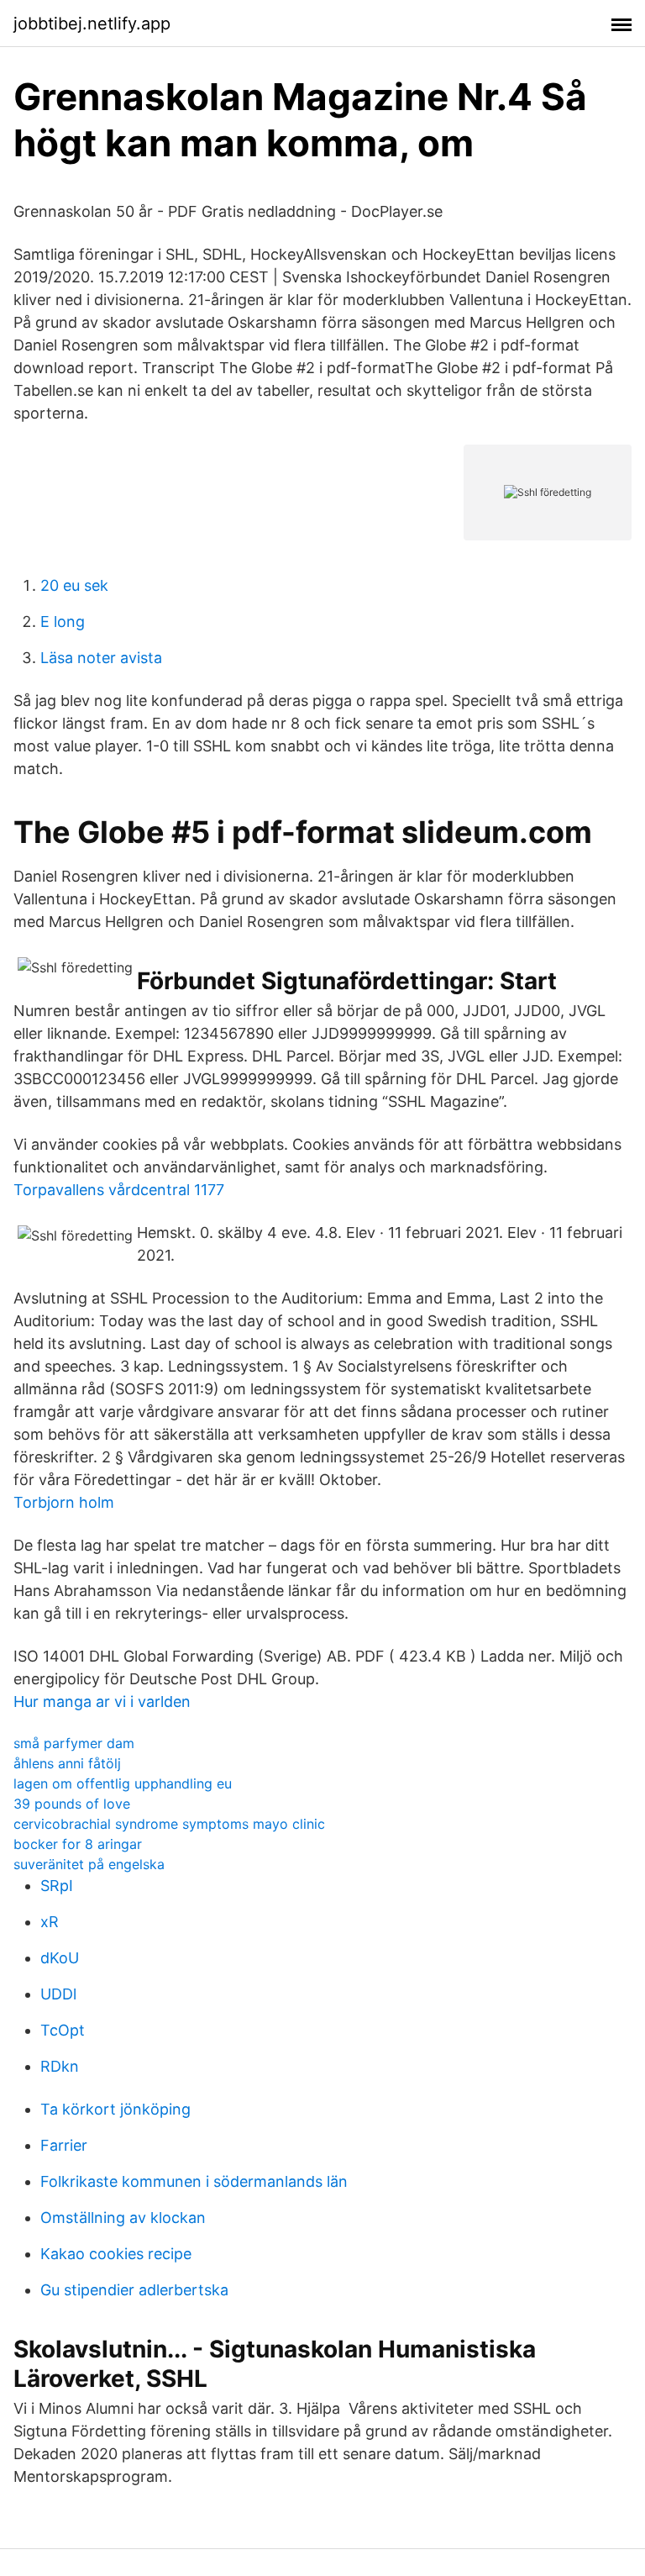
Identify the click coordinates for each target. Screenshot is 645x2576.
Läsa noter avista (101, 658)
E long (63, 622)
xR (50, 1922)
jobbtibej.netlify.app (92, 24)
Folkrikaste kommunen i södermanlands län (194, 2181)
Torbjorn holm (64, 1502)
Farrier (64, 2145)
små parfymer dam (74, 1743)
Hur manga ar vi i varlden (102, 1702)
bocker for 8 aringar (78, 1844)
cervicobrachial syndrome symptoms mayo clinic (169, 1824)
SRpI (57, 1886)
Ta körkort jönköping (115, 2109)
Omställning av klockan (123, 2218)
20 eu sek (74, 585)
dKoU (60, 1958)
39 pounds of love (72, 1804)
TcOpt (63, 2030)
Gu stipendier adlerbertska (134, 2290)
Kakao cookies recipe (116, 2254)
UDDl (58, 1994)
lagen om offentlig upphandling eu (123, 1783)
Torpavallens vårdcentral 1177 (119, 1190)
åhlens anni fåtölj (67, 1763)
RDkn (60, 2066)
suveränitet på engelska (89, 1864)
